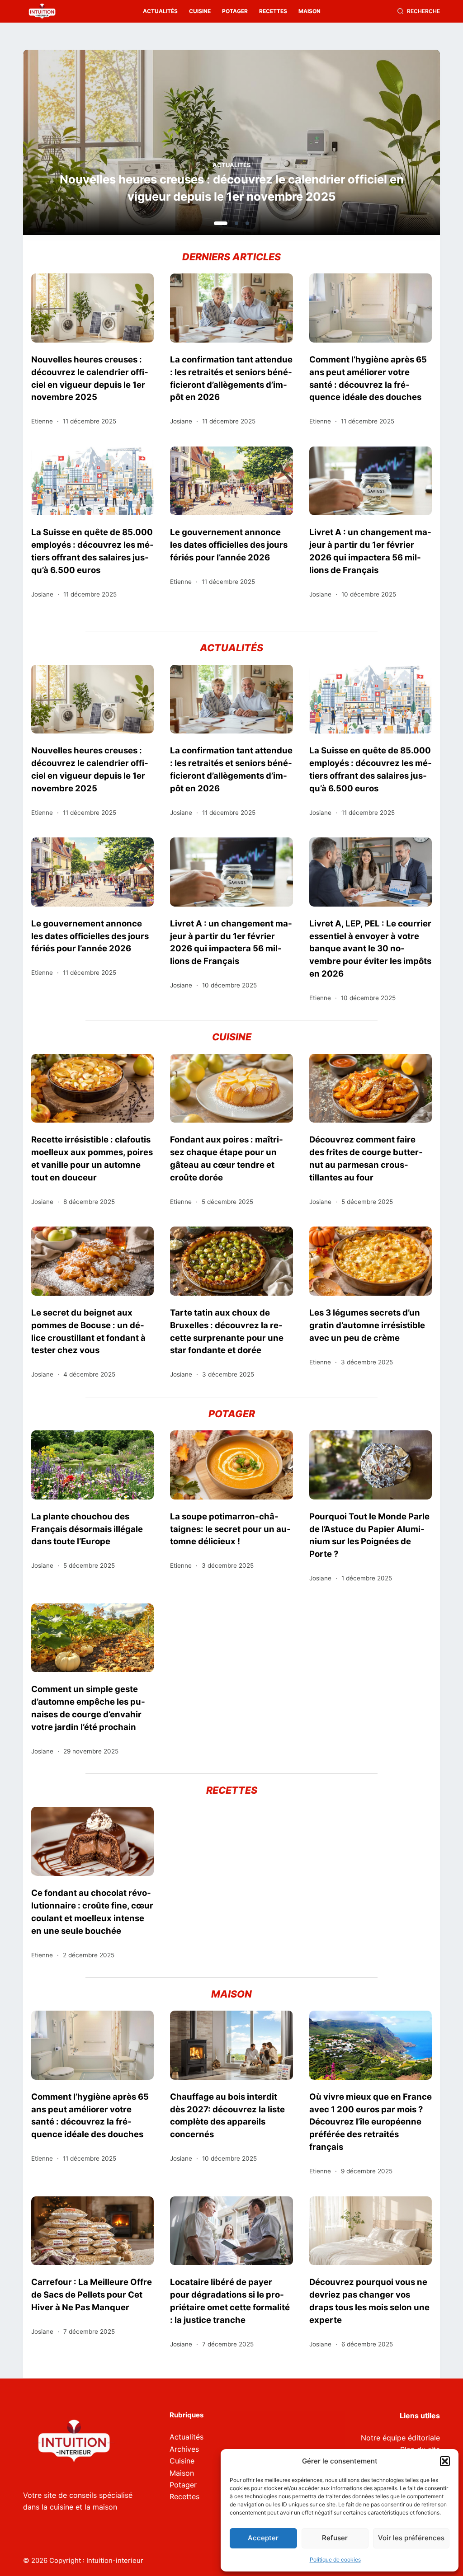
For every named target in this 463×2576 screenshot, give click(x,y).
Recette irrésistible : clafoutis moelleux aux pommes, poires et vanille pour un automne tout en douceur (92, 1158)
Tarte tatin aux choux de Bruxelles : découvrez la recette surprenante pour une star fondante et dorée (227, 1331)
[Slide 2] (231, 223)
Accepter (263, 2538)
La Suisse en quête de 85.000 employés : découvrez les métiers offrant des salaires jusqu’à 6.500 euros (92, 551)
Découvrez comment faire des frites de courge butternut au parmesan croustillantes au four (366, 1158)
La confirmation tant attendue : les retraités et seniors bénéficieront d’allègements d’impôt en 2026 (231, 188)
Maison (309, 11)
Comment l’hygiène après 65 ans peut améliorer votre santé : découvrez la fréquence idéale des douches (368, 378)
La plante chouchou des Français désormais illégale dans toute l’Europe (87, 1529)
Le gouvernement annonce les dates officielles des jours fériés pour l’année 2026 (229, 545)
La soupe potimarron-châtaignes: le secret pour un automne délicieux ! (230, 1529)
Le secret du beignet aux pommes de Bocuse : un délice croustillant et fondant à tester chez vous (88, 1331)
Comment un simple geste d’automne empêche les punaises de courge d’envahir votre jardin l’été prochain (88, 1708)
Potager (235, 11)
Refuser (335, 2538)
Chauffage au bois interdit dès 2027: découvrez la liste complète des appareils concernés (227, 2115)
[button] (445, 2461)
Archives (184, 2449)
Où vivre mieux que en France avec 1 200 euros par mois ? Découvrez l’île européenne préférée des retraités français (371, 2122)
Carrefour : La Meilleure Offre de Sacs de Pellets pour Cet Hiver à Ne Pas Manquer (92, 2294)
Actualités (160, 11)
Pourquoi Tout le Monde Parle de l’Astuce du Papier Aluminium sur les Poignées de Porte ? (369, 1535)
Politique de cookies (335, 2560)
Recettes (273, 11)
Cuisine (200, 11)
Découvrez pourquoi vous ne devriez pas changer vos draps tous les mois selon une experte (369, 2301)
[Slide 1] (216, 223)
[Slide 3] (247, 223)
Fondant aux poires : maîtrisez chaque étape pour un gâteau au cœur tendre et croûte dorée (227, 1158)
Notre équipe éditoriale (400, 2438)
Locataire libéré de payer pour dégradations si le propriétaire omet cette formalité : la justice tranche (230, 2301)
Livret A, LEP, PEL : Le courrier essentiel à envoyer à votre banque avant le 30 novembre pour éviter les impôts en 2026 (370, 948)
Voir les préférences (411, 2538)
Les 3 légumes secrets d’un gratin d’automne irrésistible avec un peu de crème (367, 1325)
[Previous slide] (74, 145)
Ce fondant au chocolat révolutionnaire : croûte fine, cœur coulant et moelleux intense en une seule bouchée (92, 1912)
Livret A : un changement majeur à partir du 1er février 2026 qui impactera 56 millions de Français (370, 551)
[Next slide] (389, 145)
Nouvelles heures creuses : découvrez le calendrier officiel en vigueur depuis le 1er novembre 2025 (90, 378)
